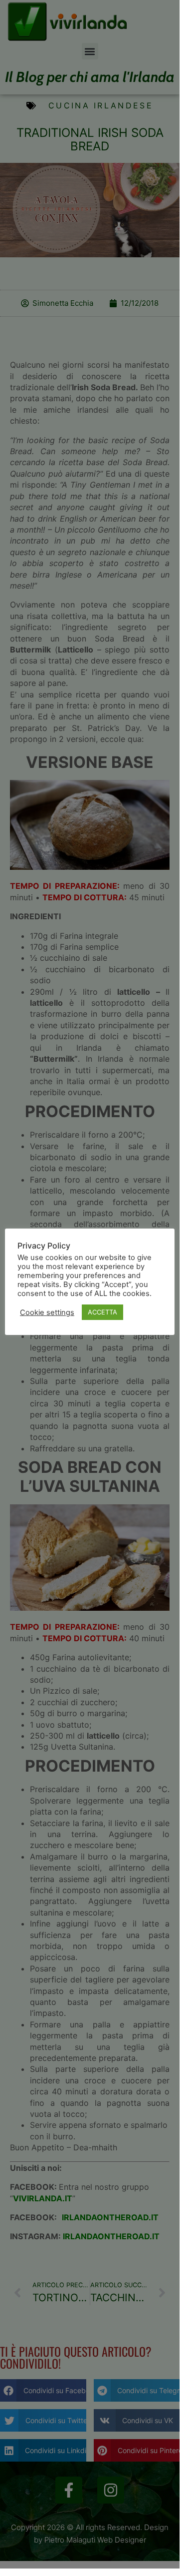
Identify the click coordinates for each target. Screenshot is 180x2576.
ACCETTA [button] (102, 1312)
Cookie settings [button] (47, 1312)
